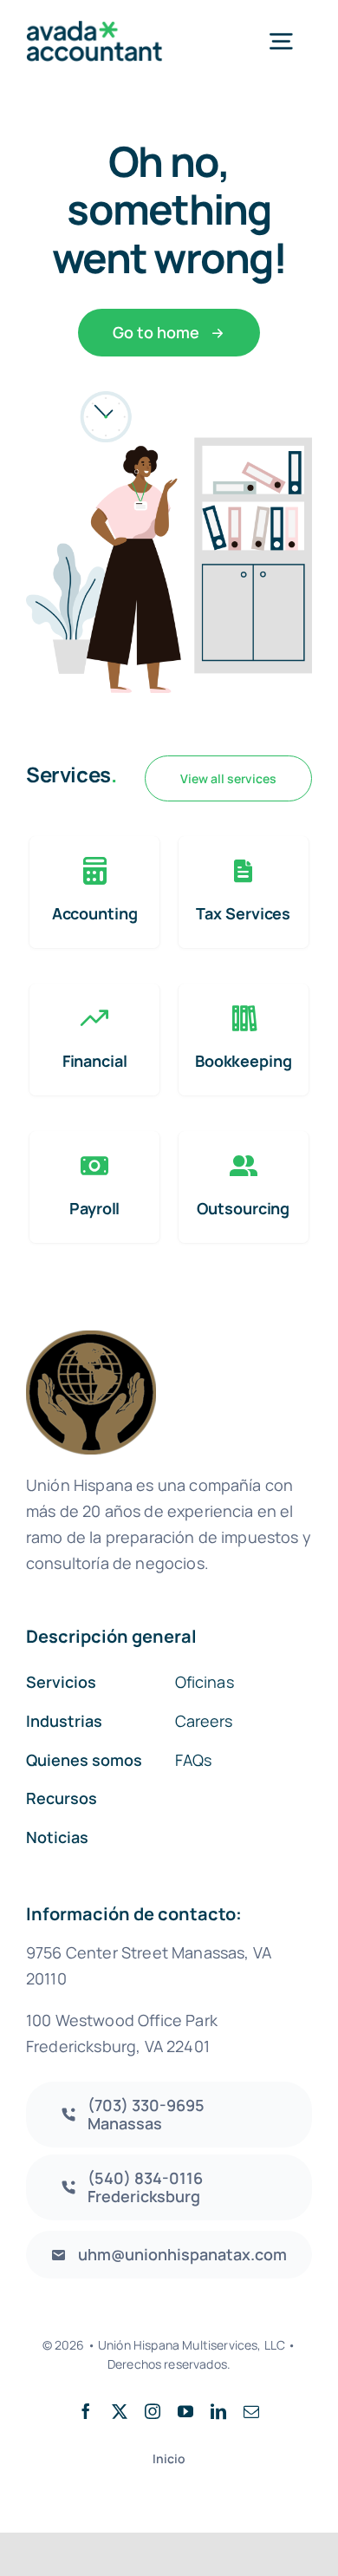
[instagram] (153, 2411)
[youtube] (185, 2411)
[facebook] (86, 2411)
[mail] (251, 2411)
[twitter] (120, 2411)
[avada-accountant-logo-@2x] (94, 29)
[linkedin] (218, 2411)
